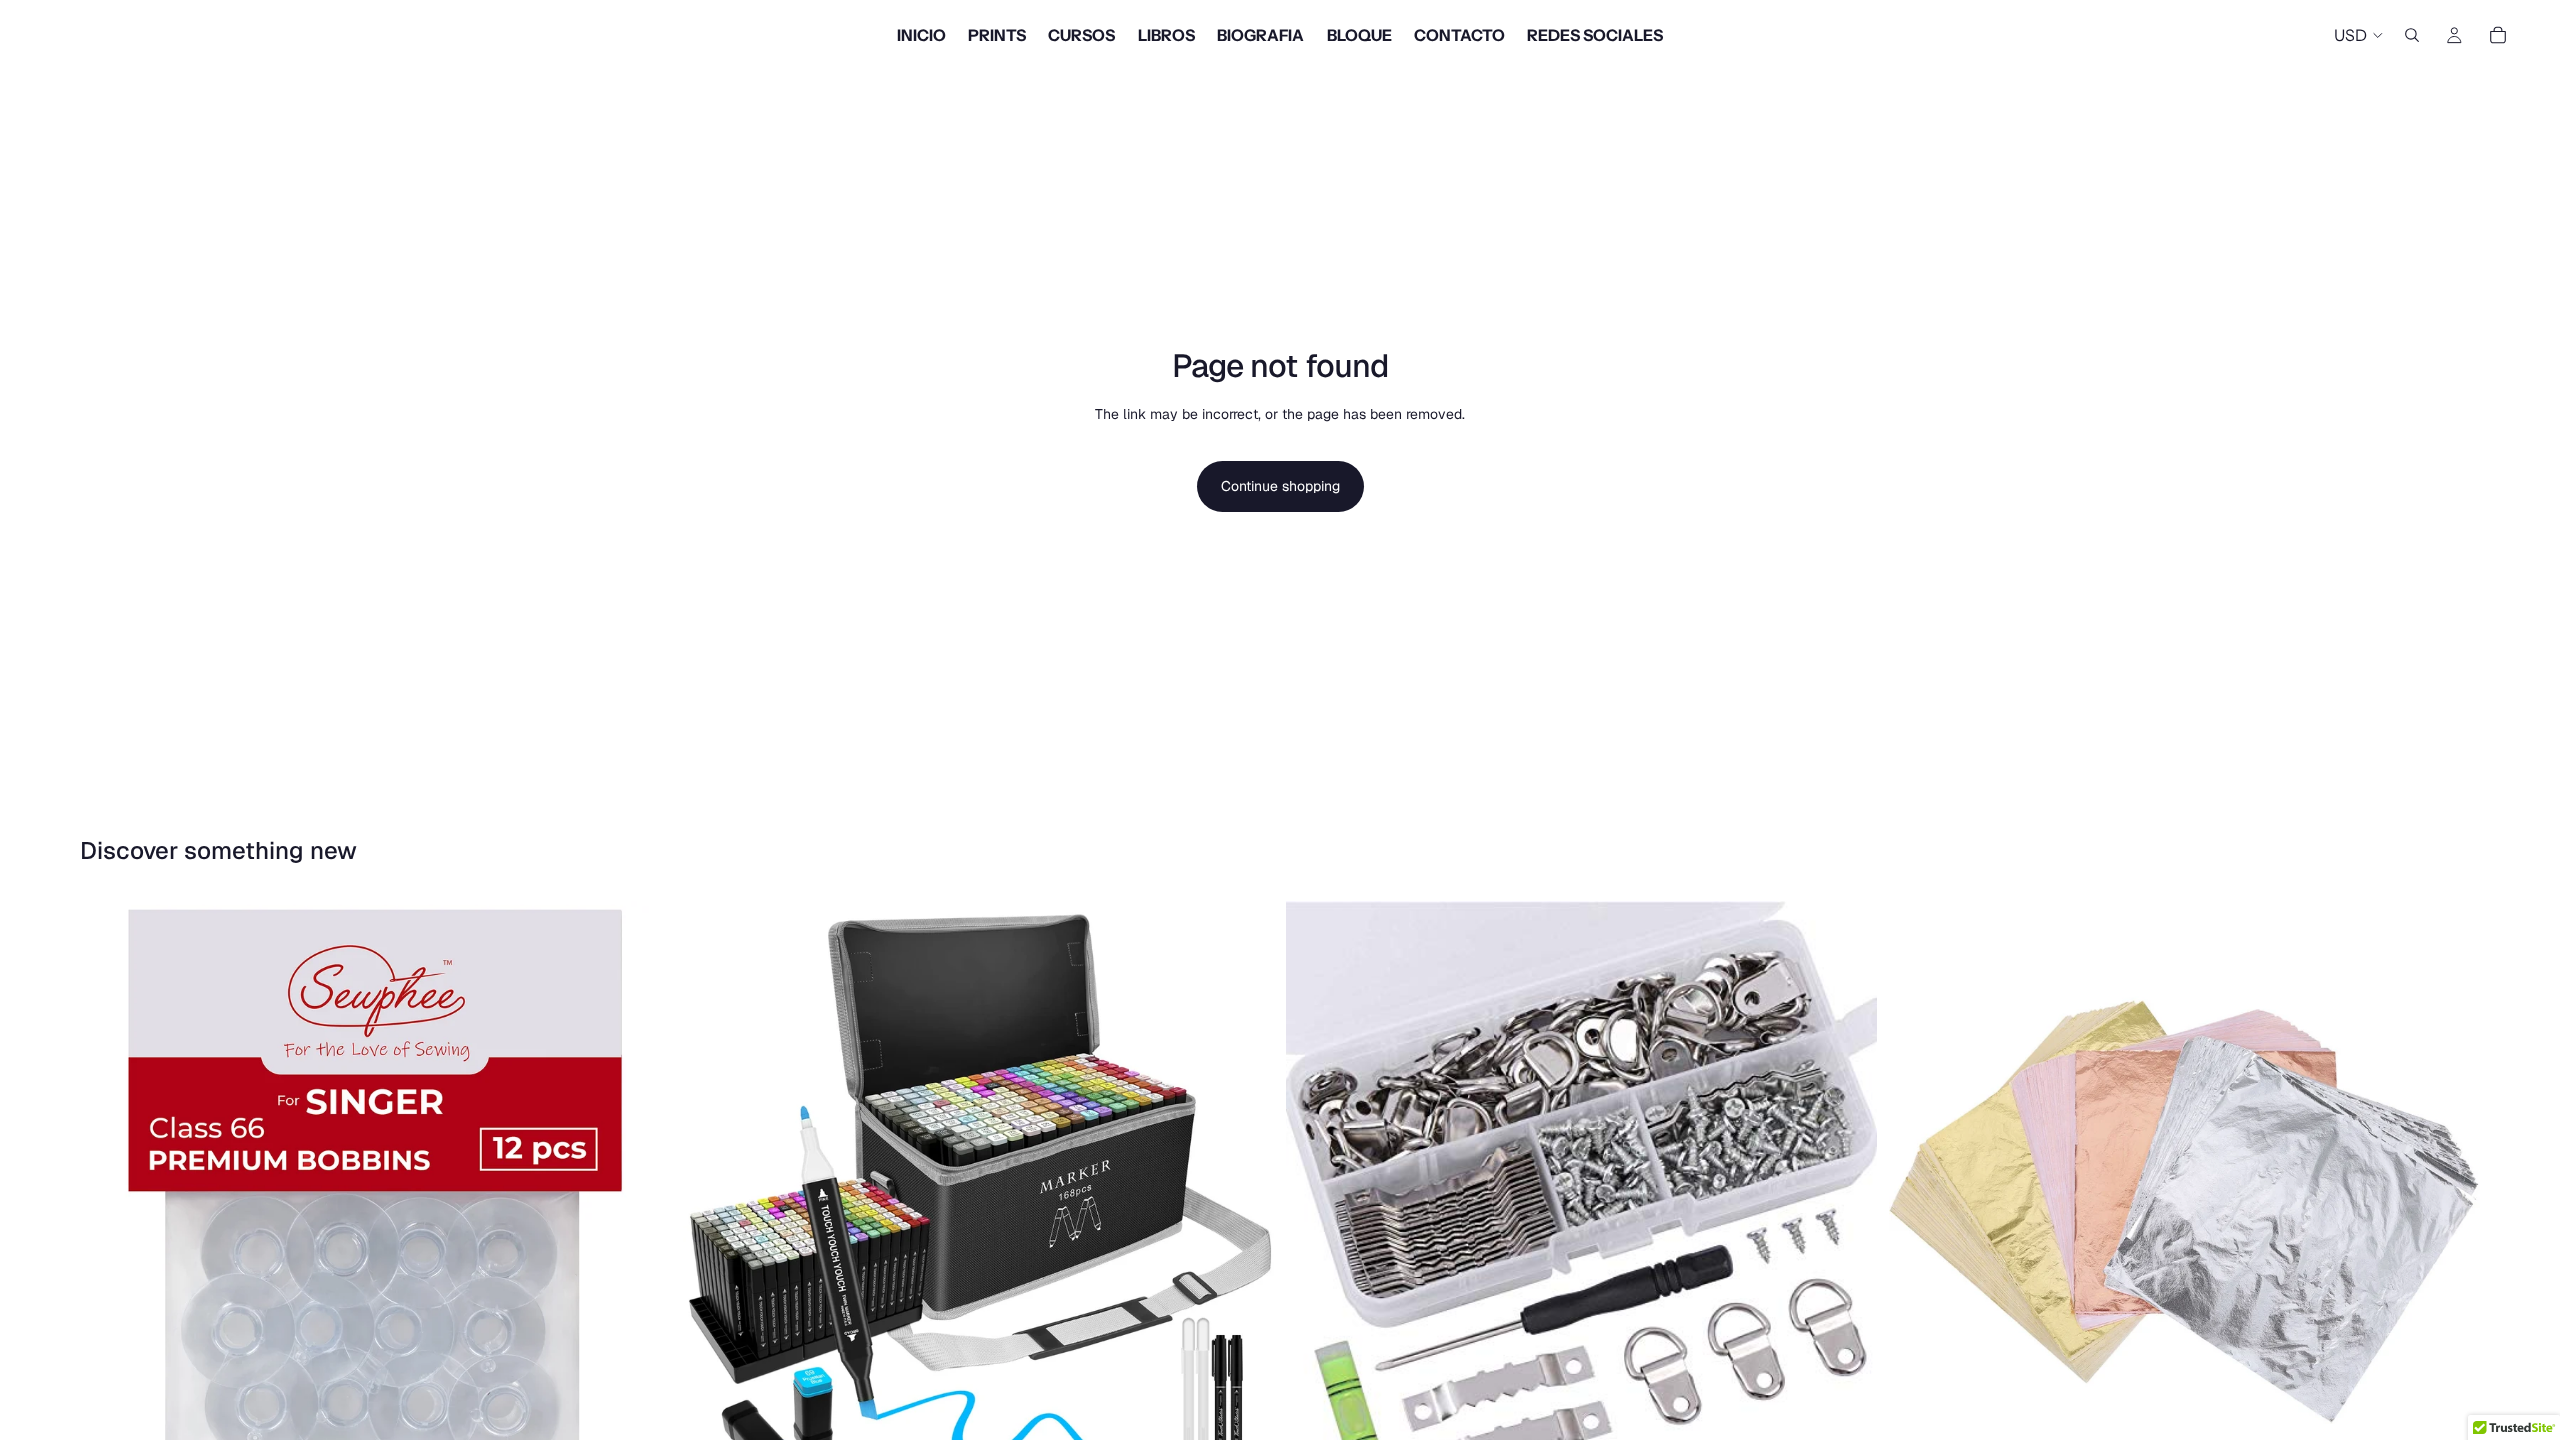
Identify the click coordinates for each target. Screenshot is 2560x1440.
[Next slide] (1244, 1196)
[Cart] (2498, 35)
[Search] (2412, 35)
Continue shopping (1280, 486)
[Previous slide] (713, 1196)
